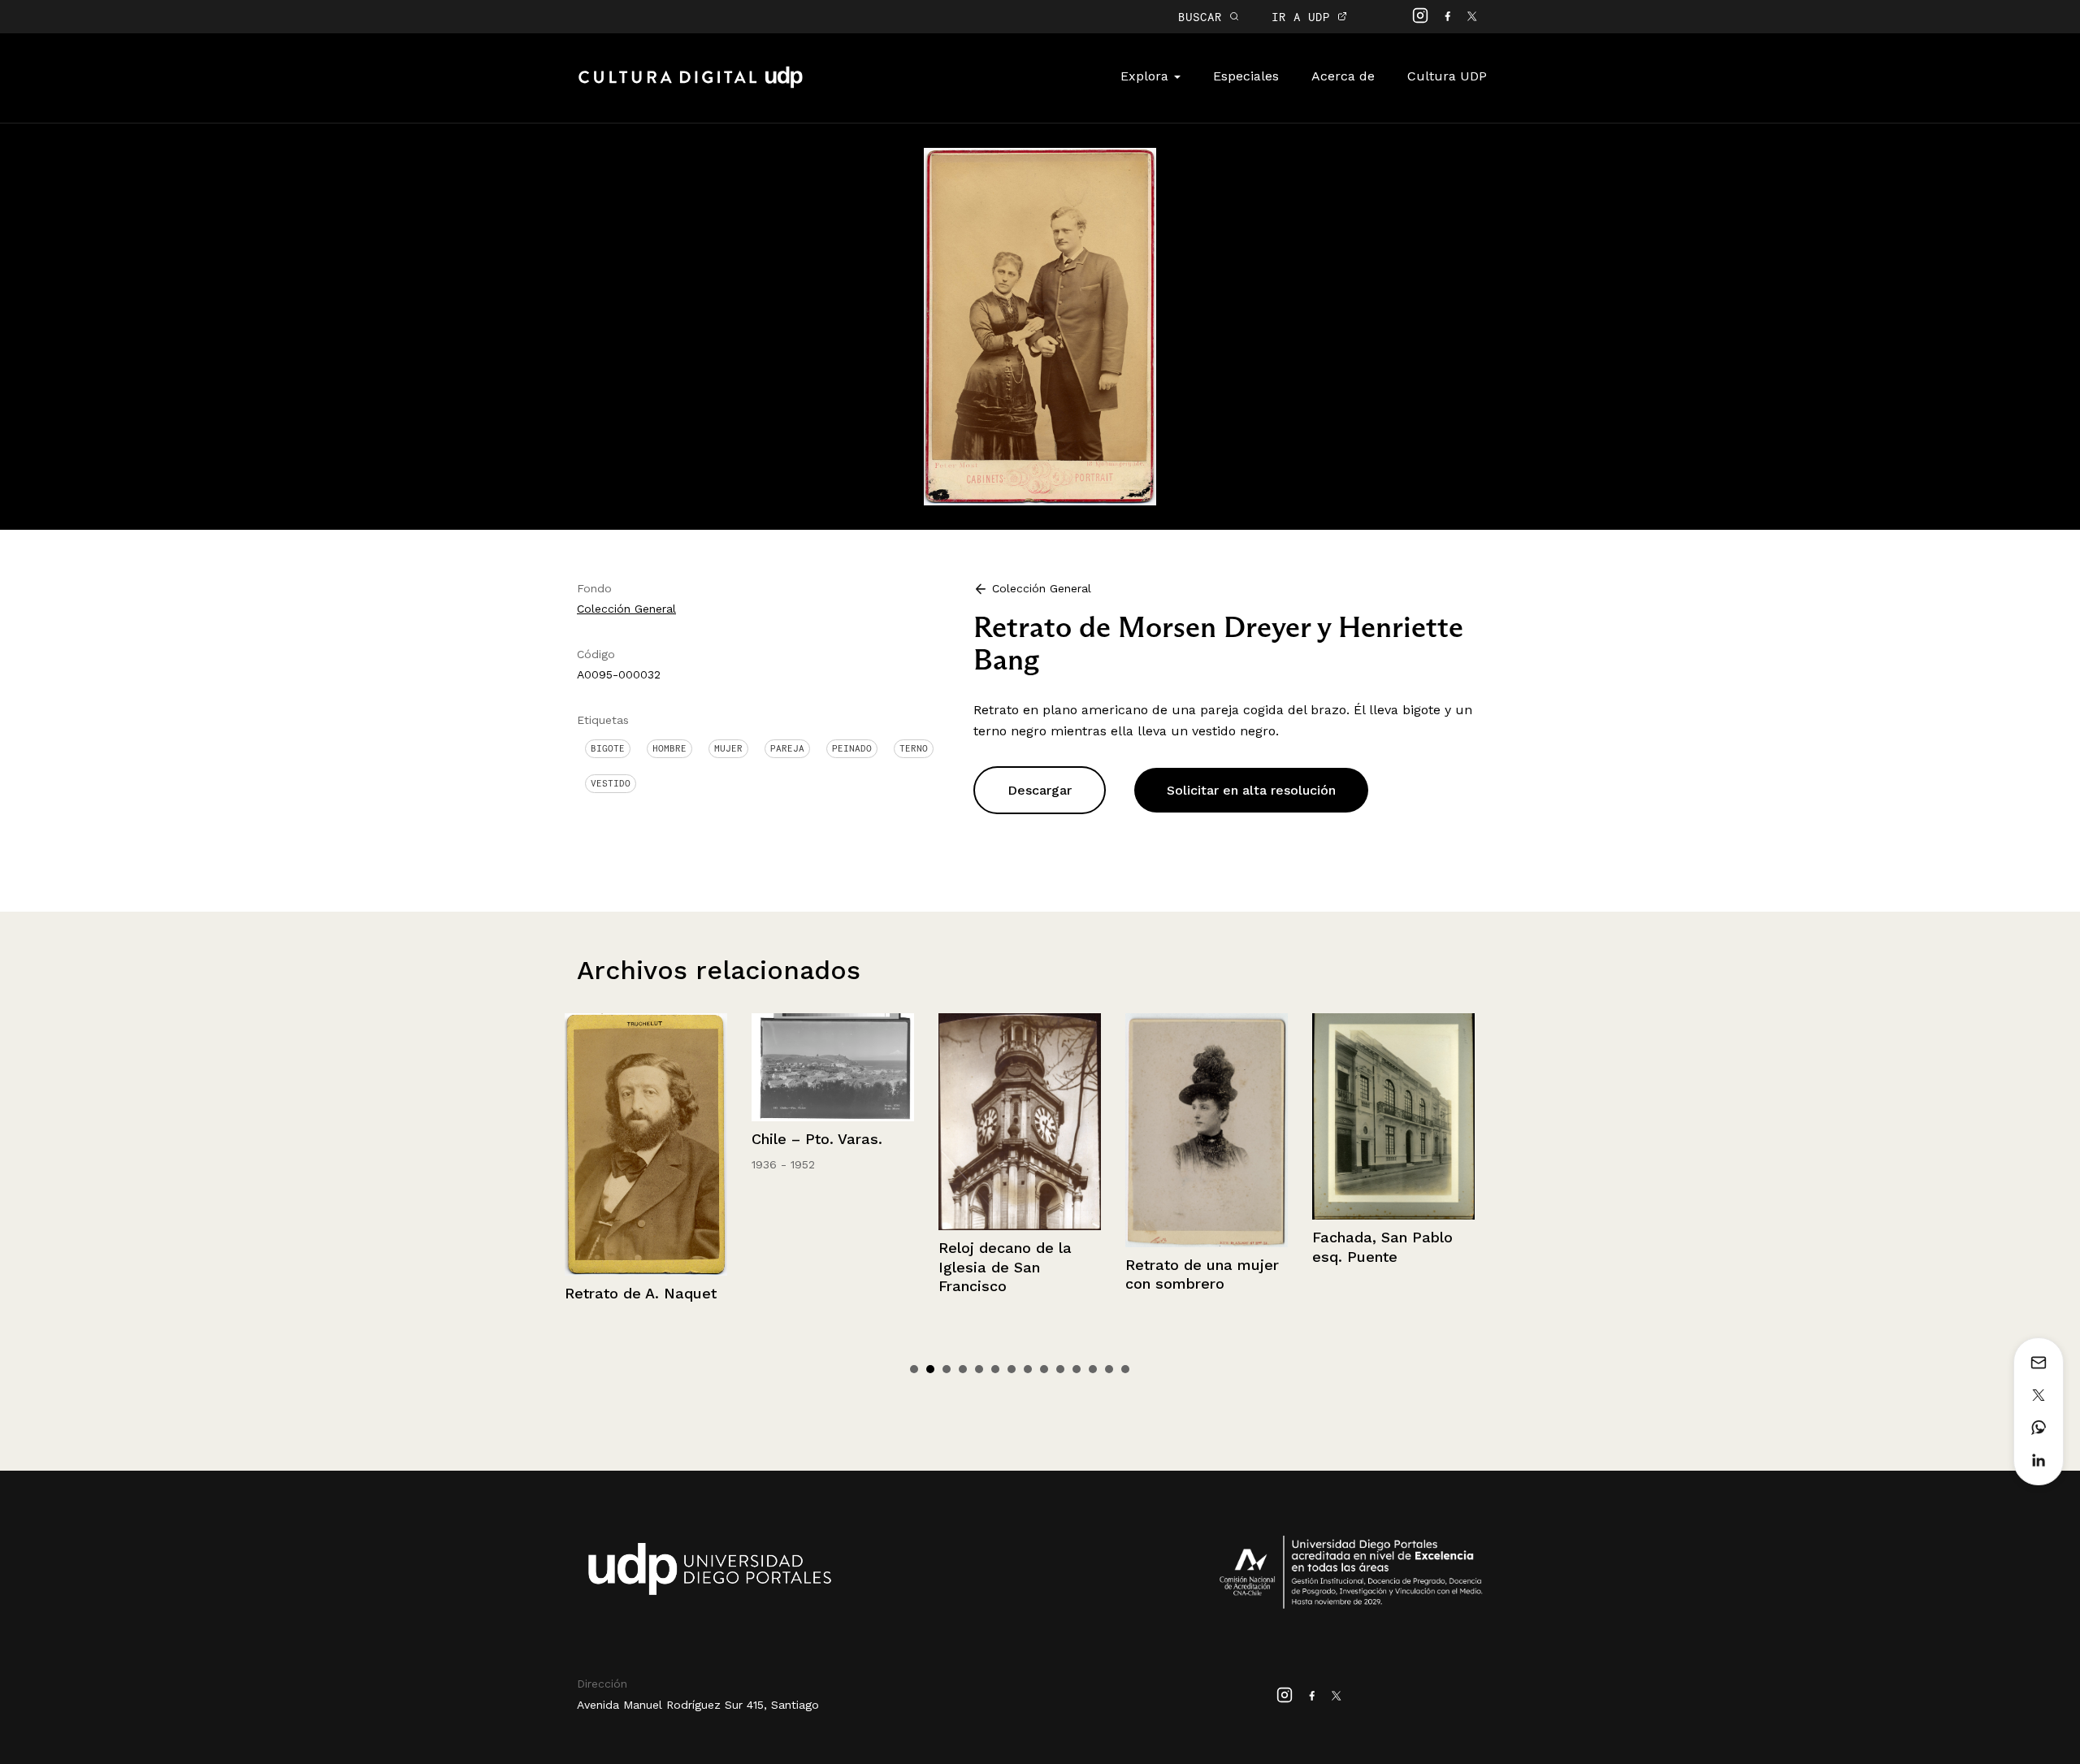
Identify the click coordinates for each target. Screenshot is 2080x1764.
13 (1109, 1369)
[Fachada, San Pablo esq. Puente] (1338, 1117)
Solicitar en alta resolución (1251, 790)
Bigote (608, 748)
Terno (914, 748)
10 (1060, 1369)
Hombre (669, 748)
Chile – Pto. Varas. (762, 1139)
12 (1093, 1369)
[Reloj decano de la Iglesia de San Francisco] (964, 1122)
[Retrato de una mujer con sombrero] (1151, 1130)
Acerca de (1343, 76)
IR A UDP (1304, 17)
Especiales (1246, 76)
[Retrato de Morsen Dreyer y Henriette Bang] (1040, 325)
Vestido (611, 783)
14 (1125, 1369)
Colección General (626, 609)
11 (1077, 1369)
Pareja (787, 748)
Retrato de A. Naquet (585, 1293)
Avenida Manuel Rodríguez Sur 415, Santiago (698, 1705)
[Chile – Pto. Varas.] (778, 1067)
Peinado (852, 748)
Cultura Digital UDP (691, 86)
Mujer (728, 748)
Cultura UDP (1447, 76)
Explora (1146, 76)
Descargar (1040, 790)
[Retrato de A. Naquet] (591, 1144)
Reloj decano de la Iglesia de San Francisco (950, 1267)
